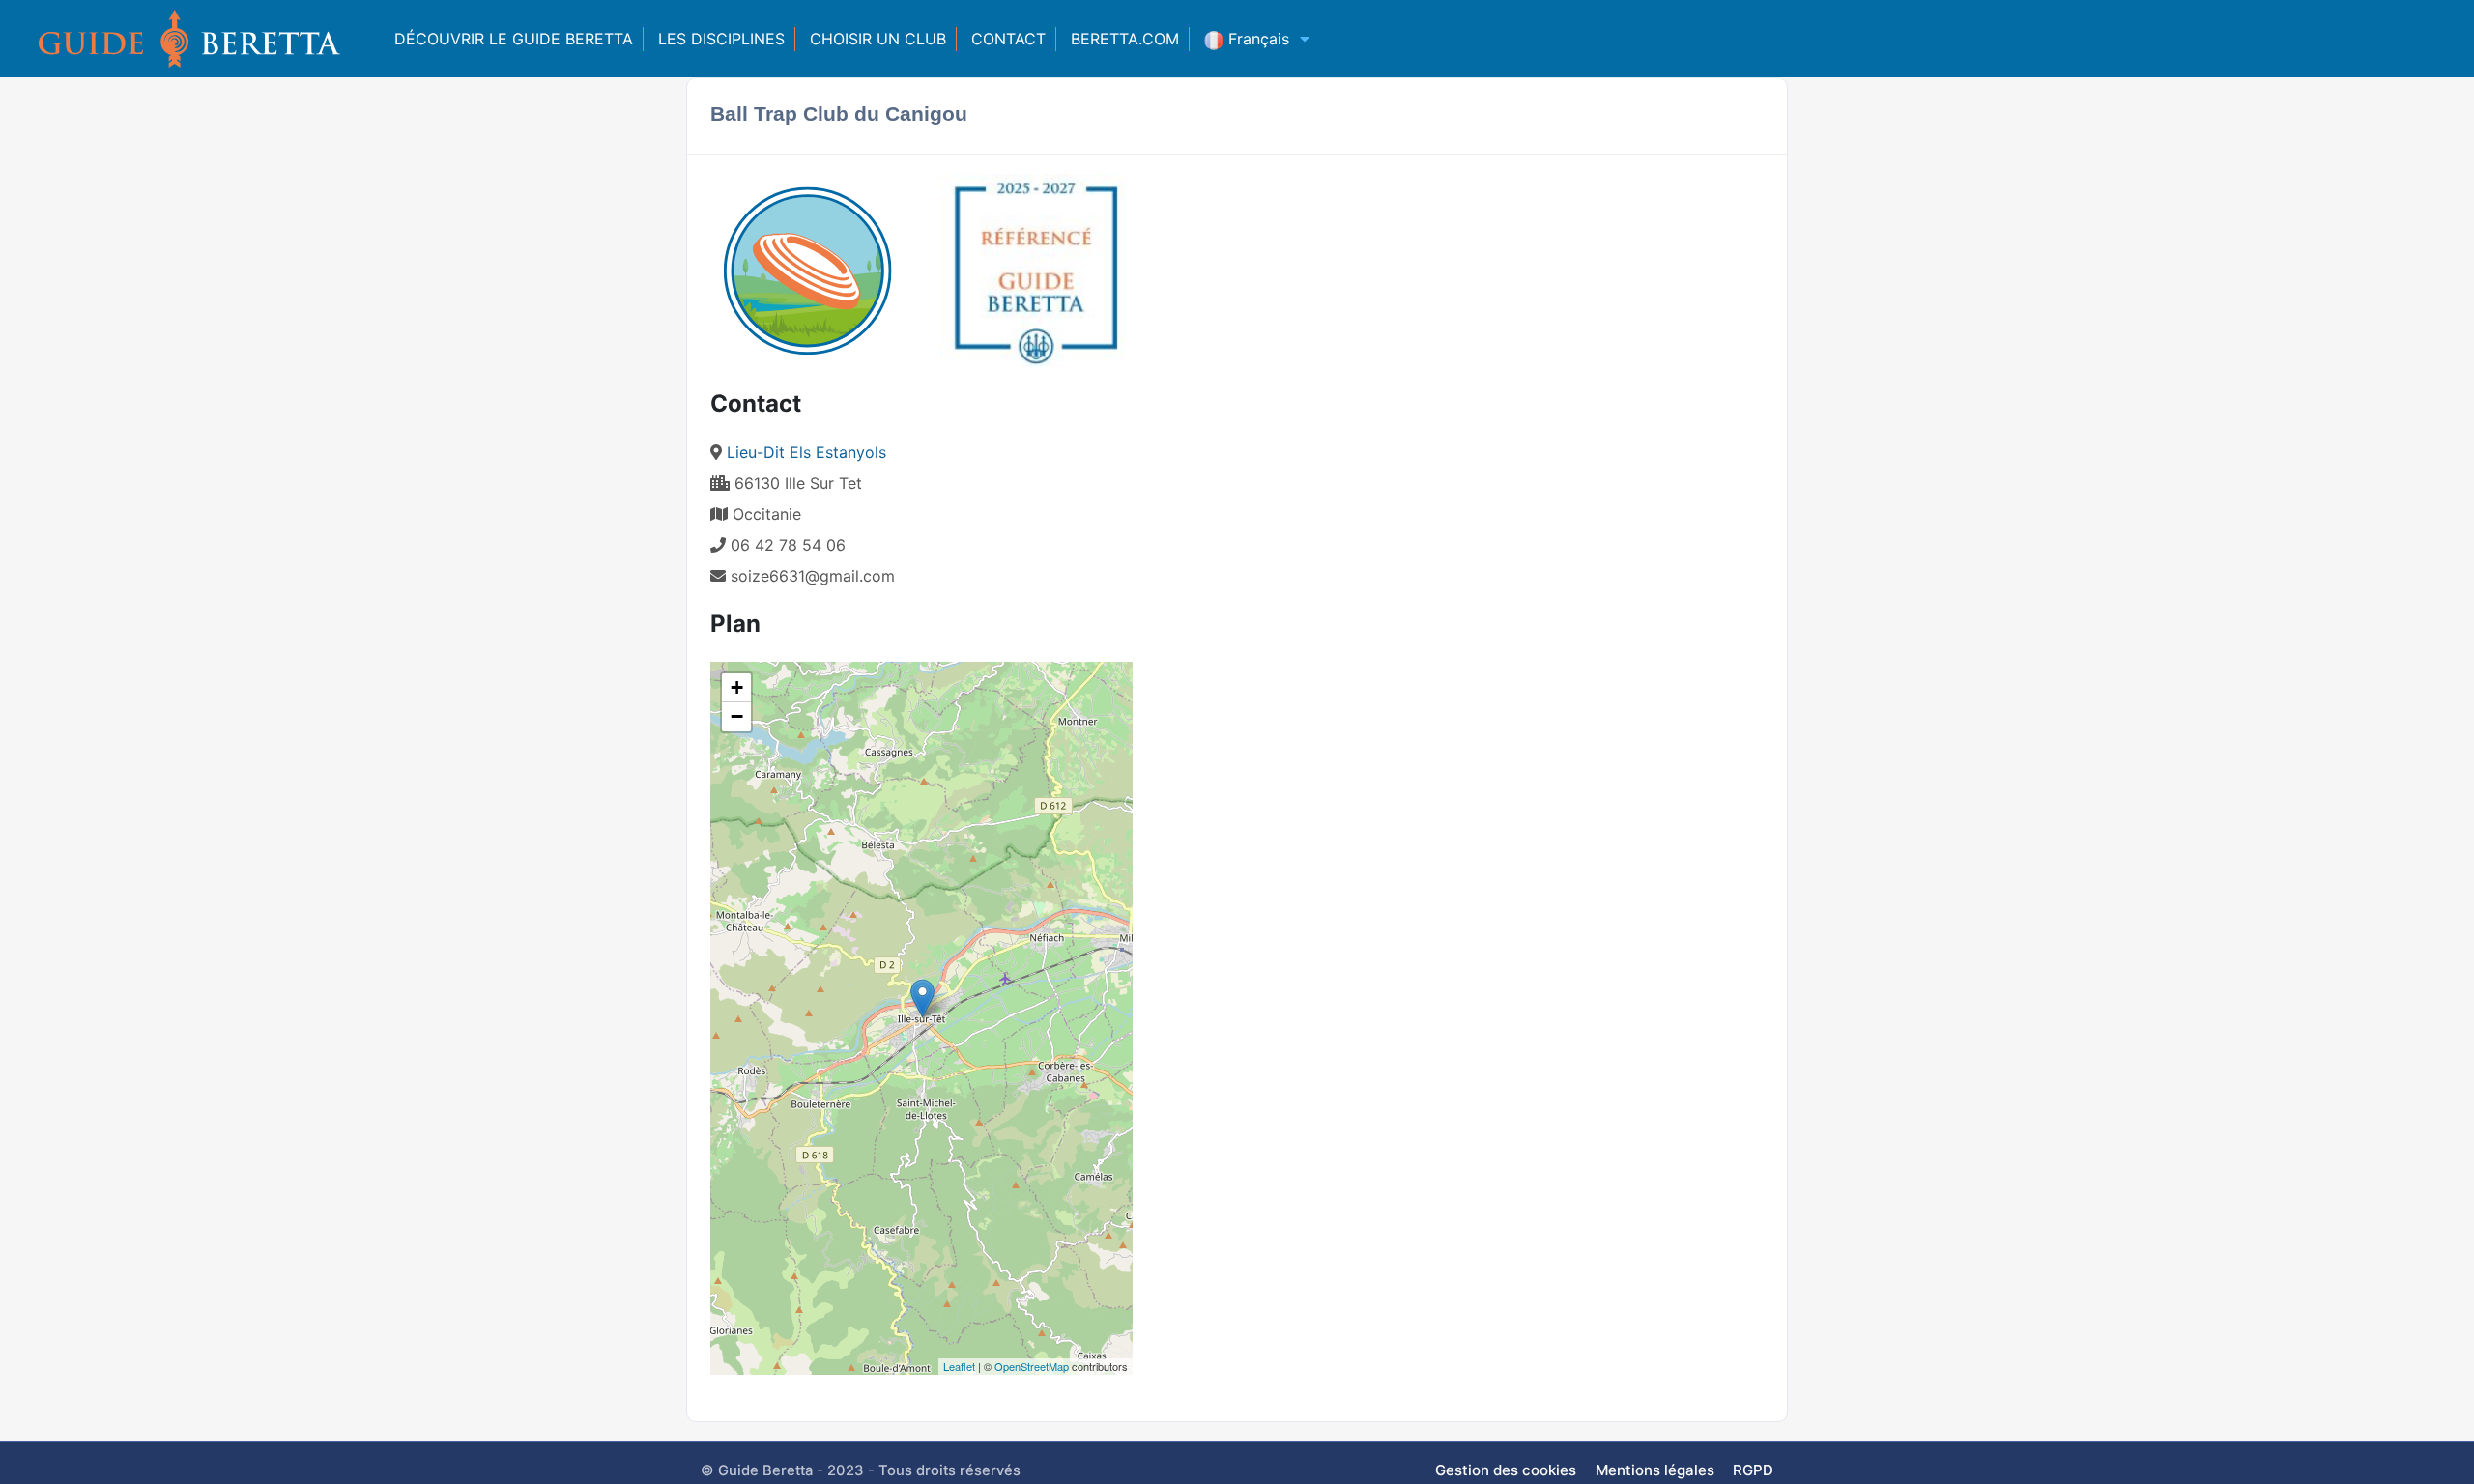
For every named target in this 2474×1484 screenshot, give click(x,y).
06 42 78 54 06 (786, 545)
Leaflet (959, 1366)
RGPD (1753, 1470)
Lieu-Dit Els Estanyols (806, 452)
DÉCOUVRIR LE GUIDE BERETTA (514, 39)
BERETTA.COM (1125, 39)
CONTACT (1008, 39)
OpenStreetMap (1032, 1366)
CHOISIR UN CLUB (878, 39)
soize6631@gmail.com (813, 576)
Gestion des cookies (1506, 1470)
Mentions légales (1655, 1470)
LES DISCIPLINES (721, 39)
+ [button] (737, 687)
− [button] (737, 716)
